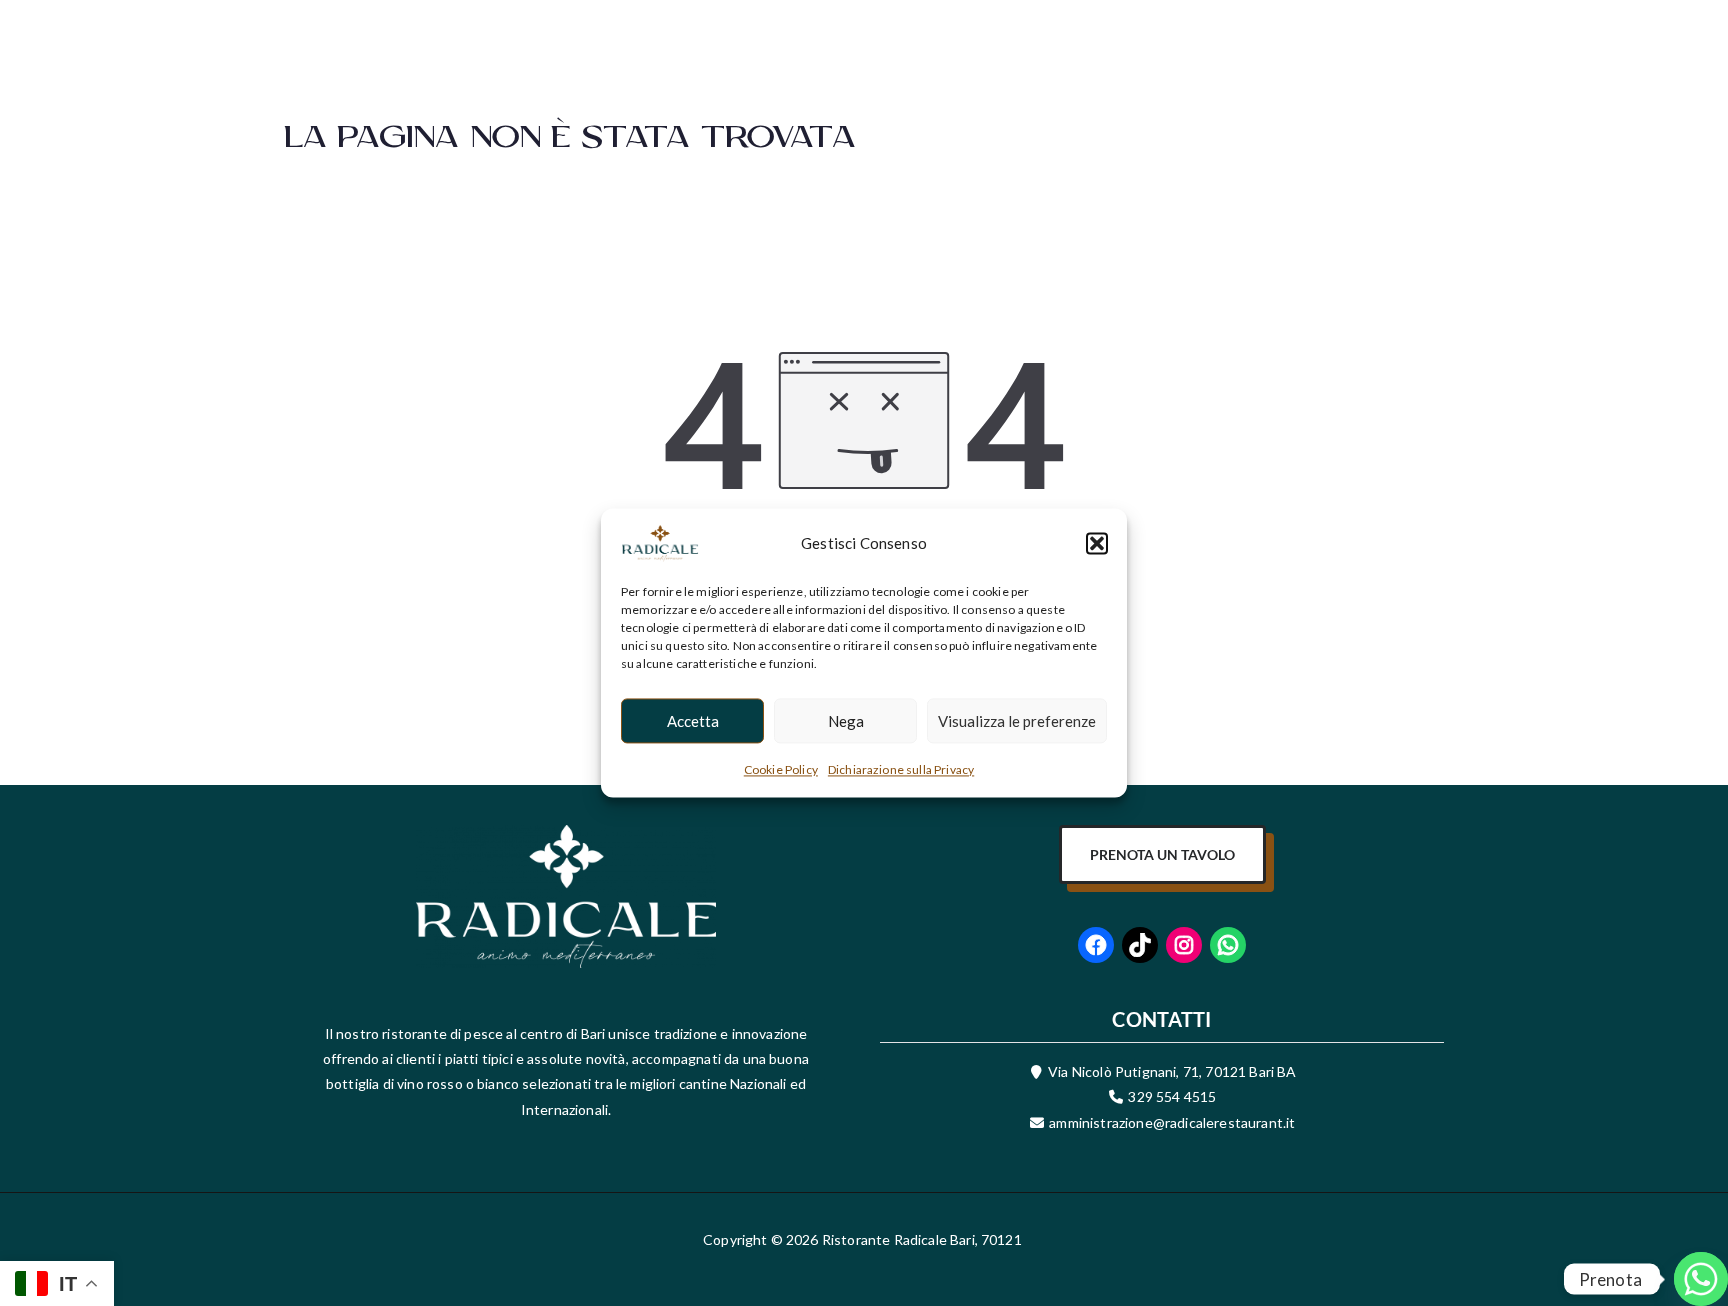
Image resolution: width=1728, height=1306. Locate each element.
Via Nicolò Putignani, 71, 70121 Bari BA (1172, 1071)
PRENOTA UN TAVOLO (1162, 854)
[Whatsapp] (1672, 1254)
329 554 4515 (1172, 1096)
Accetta (693, 721)
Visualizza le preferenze (1017, 721)
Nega (846, 721)
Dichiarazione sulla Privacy (901, 769)
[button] (1097, 543)
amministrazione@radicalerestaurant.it (1170, 1122)
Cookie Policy (781, 769)
